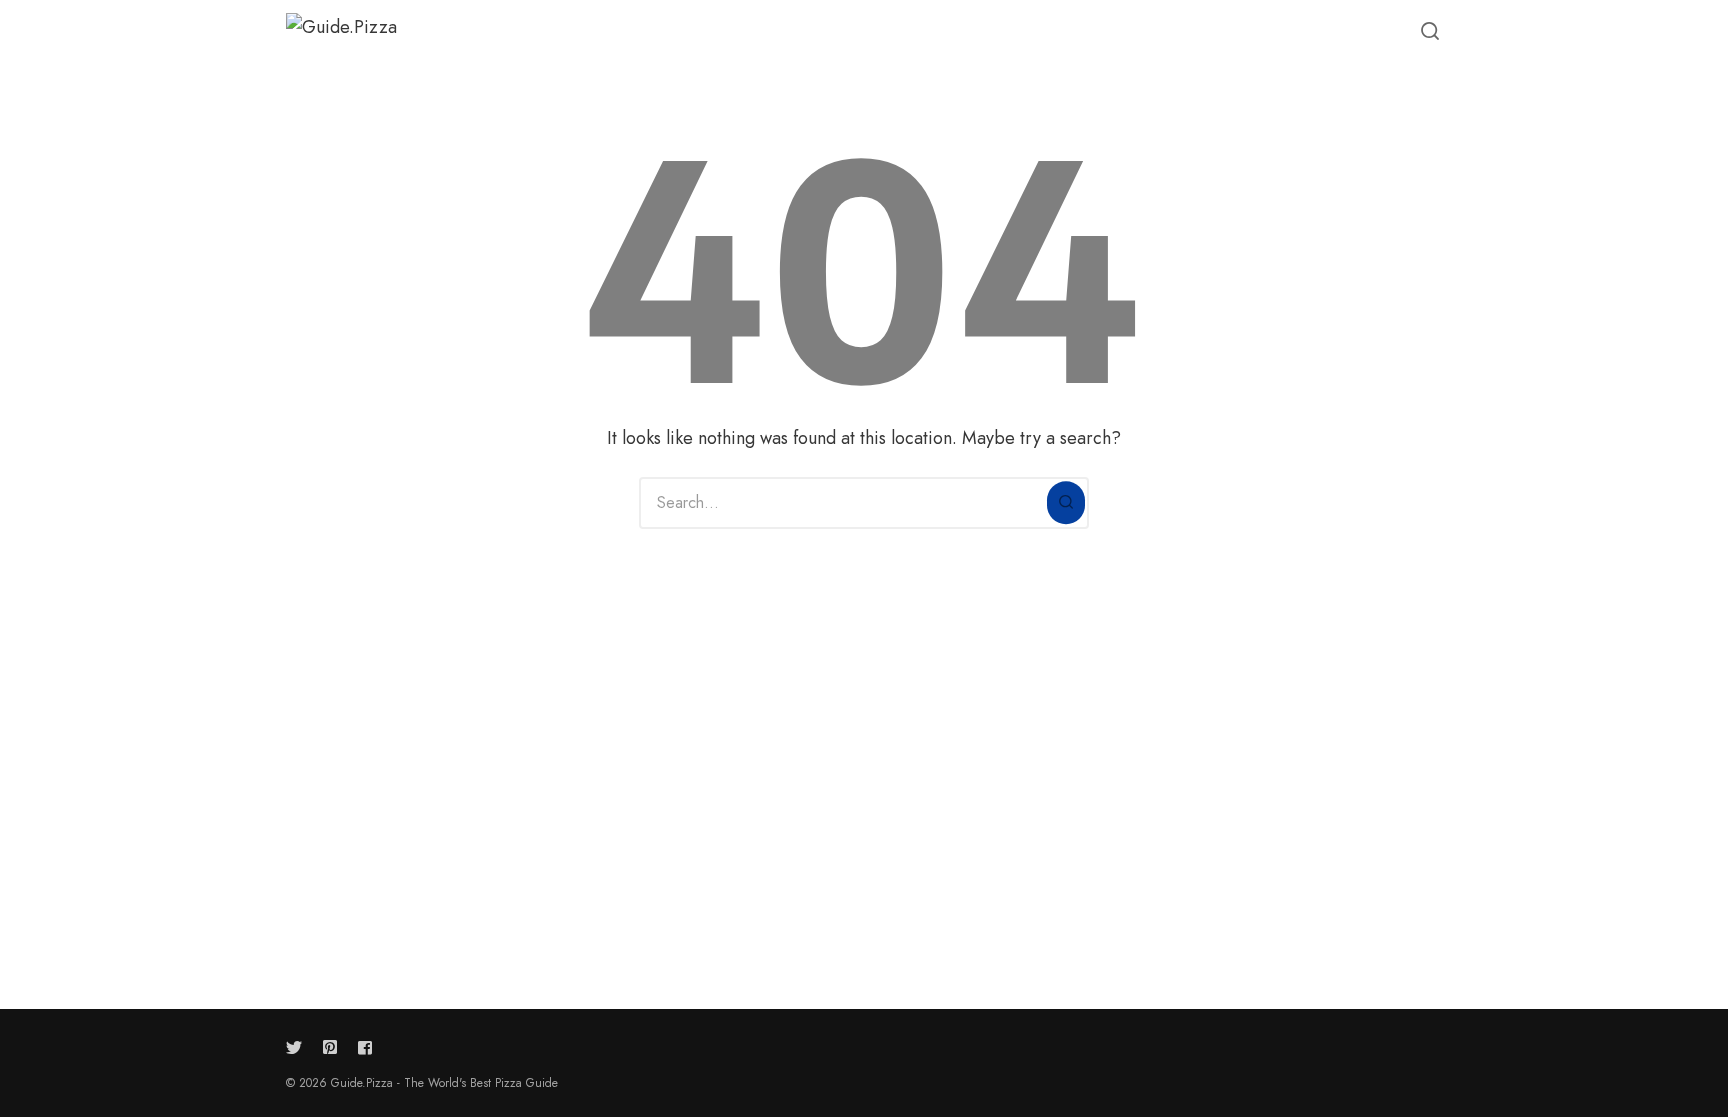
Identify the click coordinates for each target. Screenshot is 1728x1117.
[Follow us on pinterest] (330, 1047)
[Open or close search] (1430, 32)
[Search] (1066, 503)
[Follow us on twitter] (298, 1047)
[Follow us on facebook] (361, 1047)
